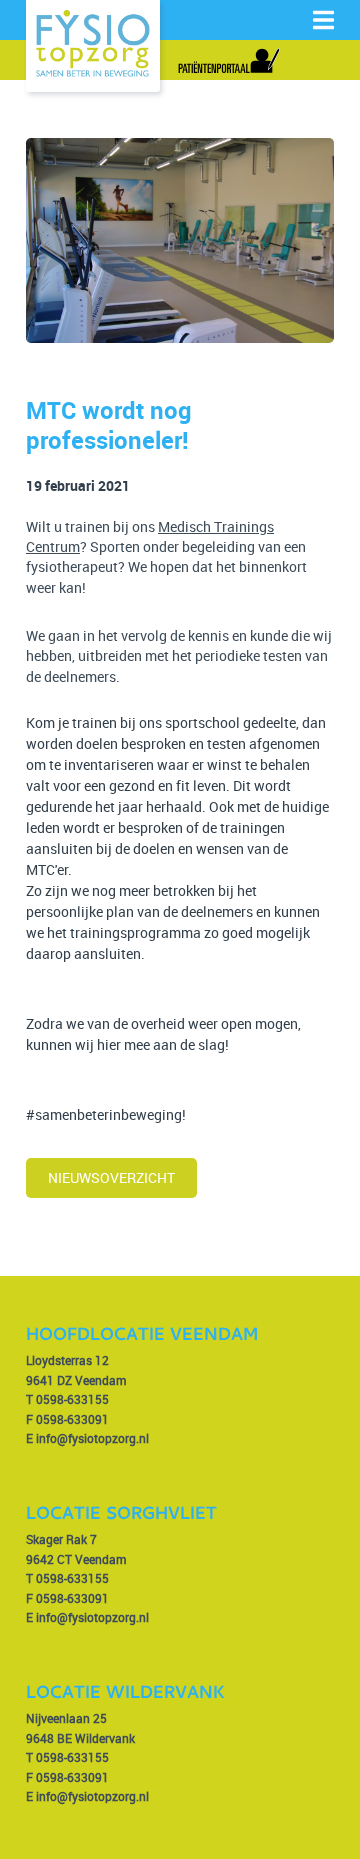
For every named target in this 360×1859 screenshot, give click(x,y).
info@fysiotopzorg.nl (92, 1438)
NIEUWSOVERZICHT (111, 1177)
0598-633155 (72, 1399)
